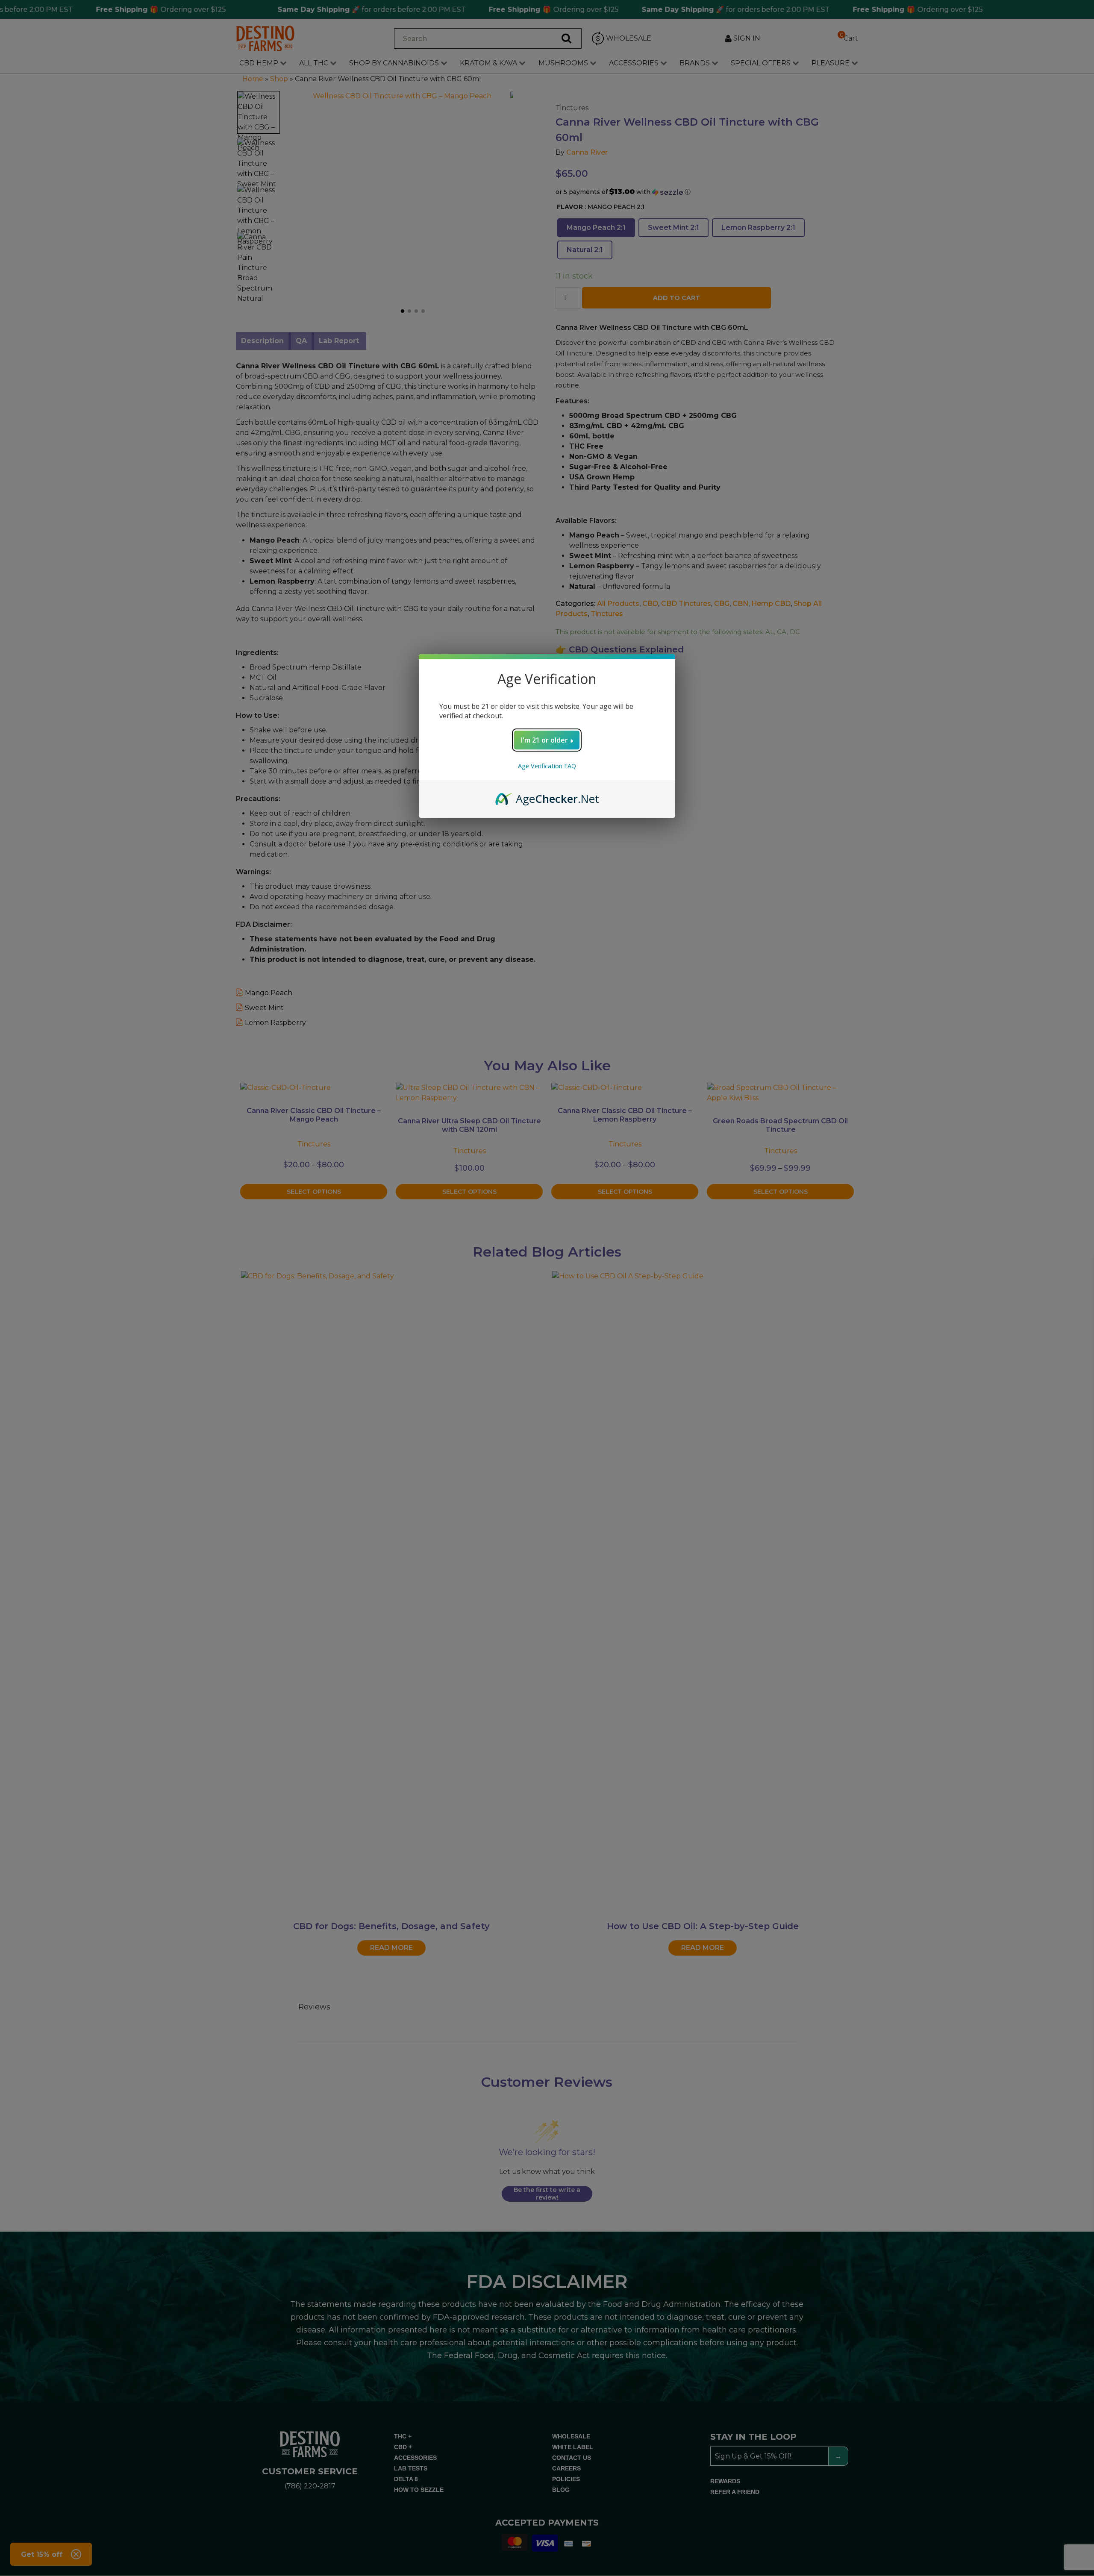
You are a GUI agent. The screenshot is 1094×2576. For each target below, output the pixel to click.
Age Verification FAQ (547, 766)
